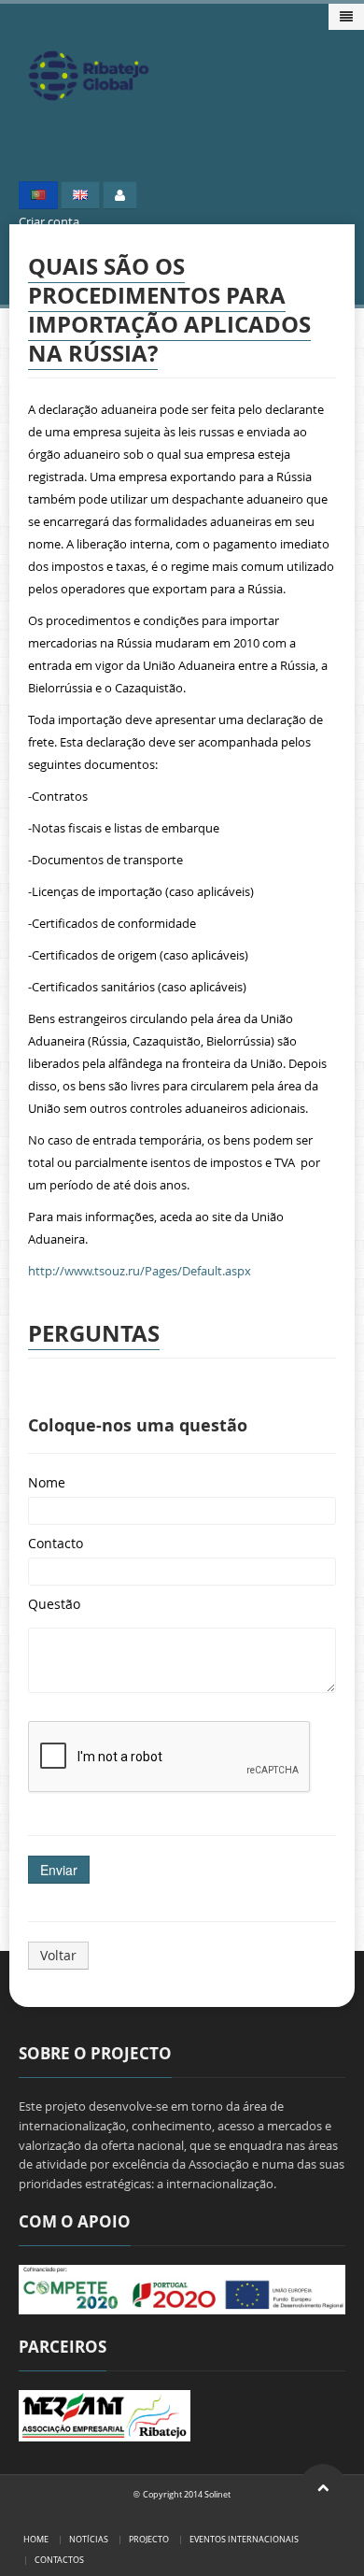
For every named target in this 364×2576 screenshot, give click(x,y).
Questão (54, 1604)
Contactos (59, 2560)
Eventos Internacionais (244, 2539)
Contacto (56, 1543)
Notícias (89, 2539)
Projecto (149, 2539)
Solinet (217, 2494)
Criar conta (49, 221)
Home (36, 2539)
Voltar (58, 1955)
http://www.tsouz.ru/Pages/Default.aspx (140, 1271)
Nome (47, 1482)
